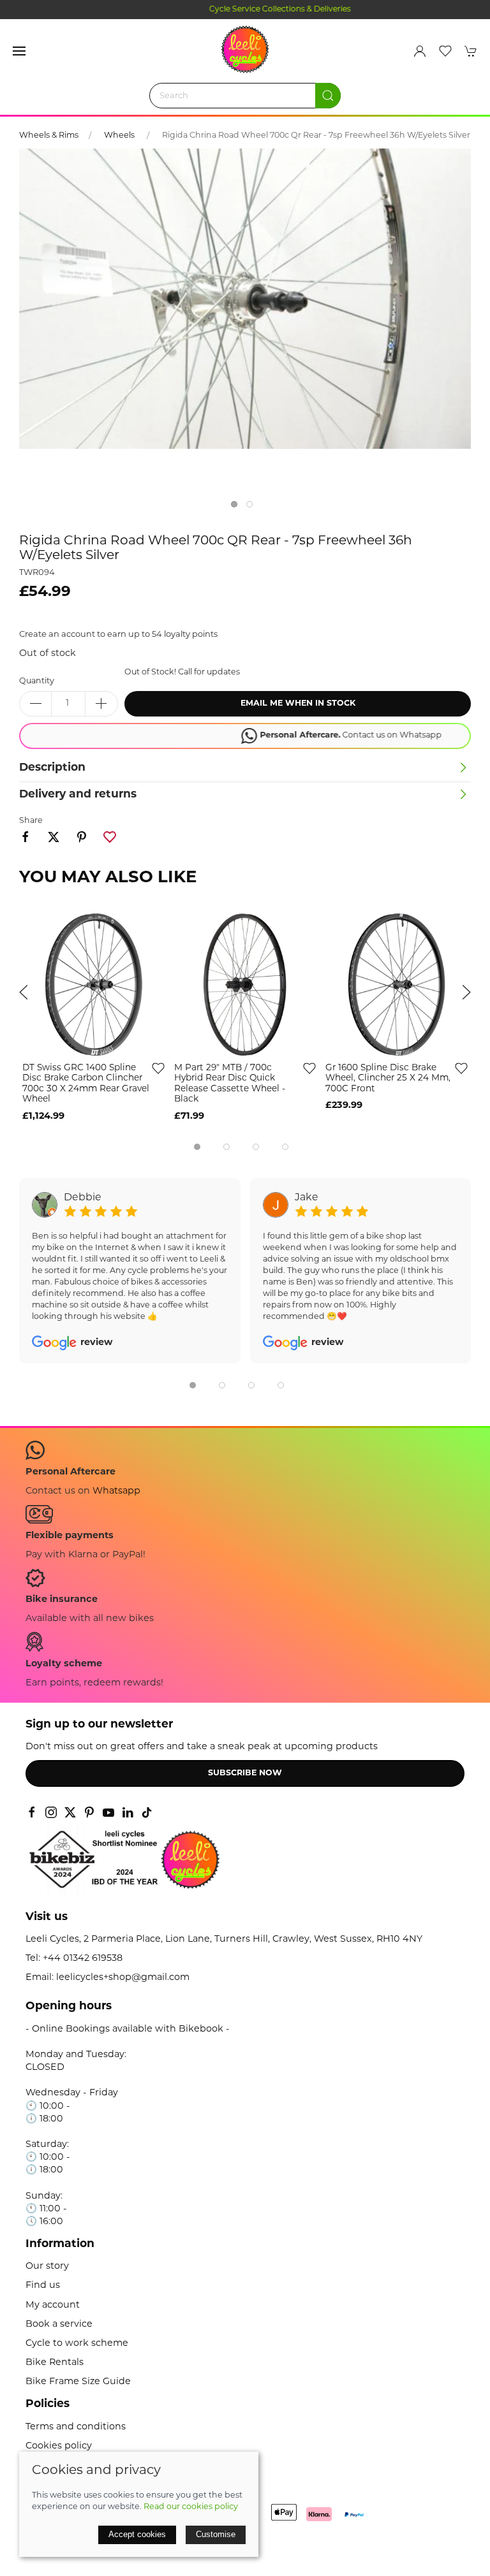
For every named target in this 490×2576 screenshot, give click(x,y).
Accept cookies (137, 2534)
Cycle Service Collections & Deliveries (245, 10)
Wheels (120, 136)
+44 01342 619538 (83, 1959)
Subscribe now (245, 1773)
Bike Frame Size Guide (78, 2382)
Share (31, 821)
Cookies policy (59, 2446)
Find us (43, 2286)
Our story (47, 2267)
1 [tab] (237, 507)
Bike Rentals (55, 2363)
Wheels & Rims (49, 136)
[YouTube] (108, 1812)
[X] (70, 1812)
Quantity (37, 681)
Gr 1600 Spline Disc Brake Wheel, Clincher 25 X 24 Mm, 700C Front (388, 1079)
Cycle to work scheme (77, 2344)
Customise (216, 2534)
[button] (19, 51)
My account (53, 2305)
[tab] (197, 1147)
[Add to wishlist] (158, 1068)
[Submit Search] (328, 96)
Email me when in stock (298, 704)
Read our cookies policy (191, 2507)
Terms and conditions (76, 2427)
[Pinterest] (89, 1812)
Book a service (59, 2325)
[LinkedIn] (128, 1812)
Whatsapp (116, 1491)
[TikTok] (147, 1812)
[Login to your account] (420, 51)
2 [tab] (253, 507)
